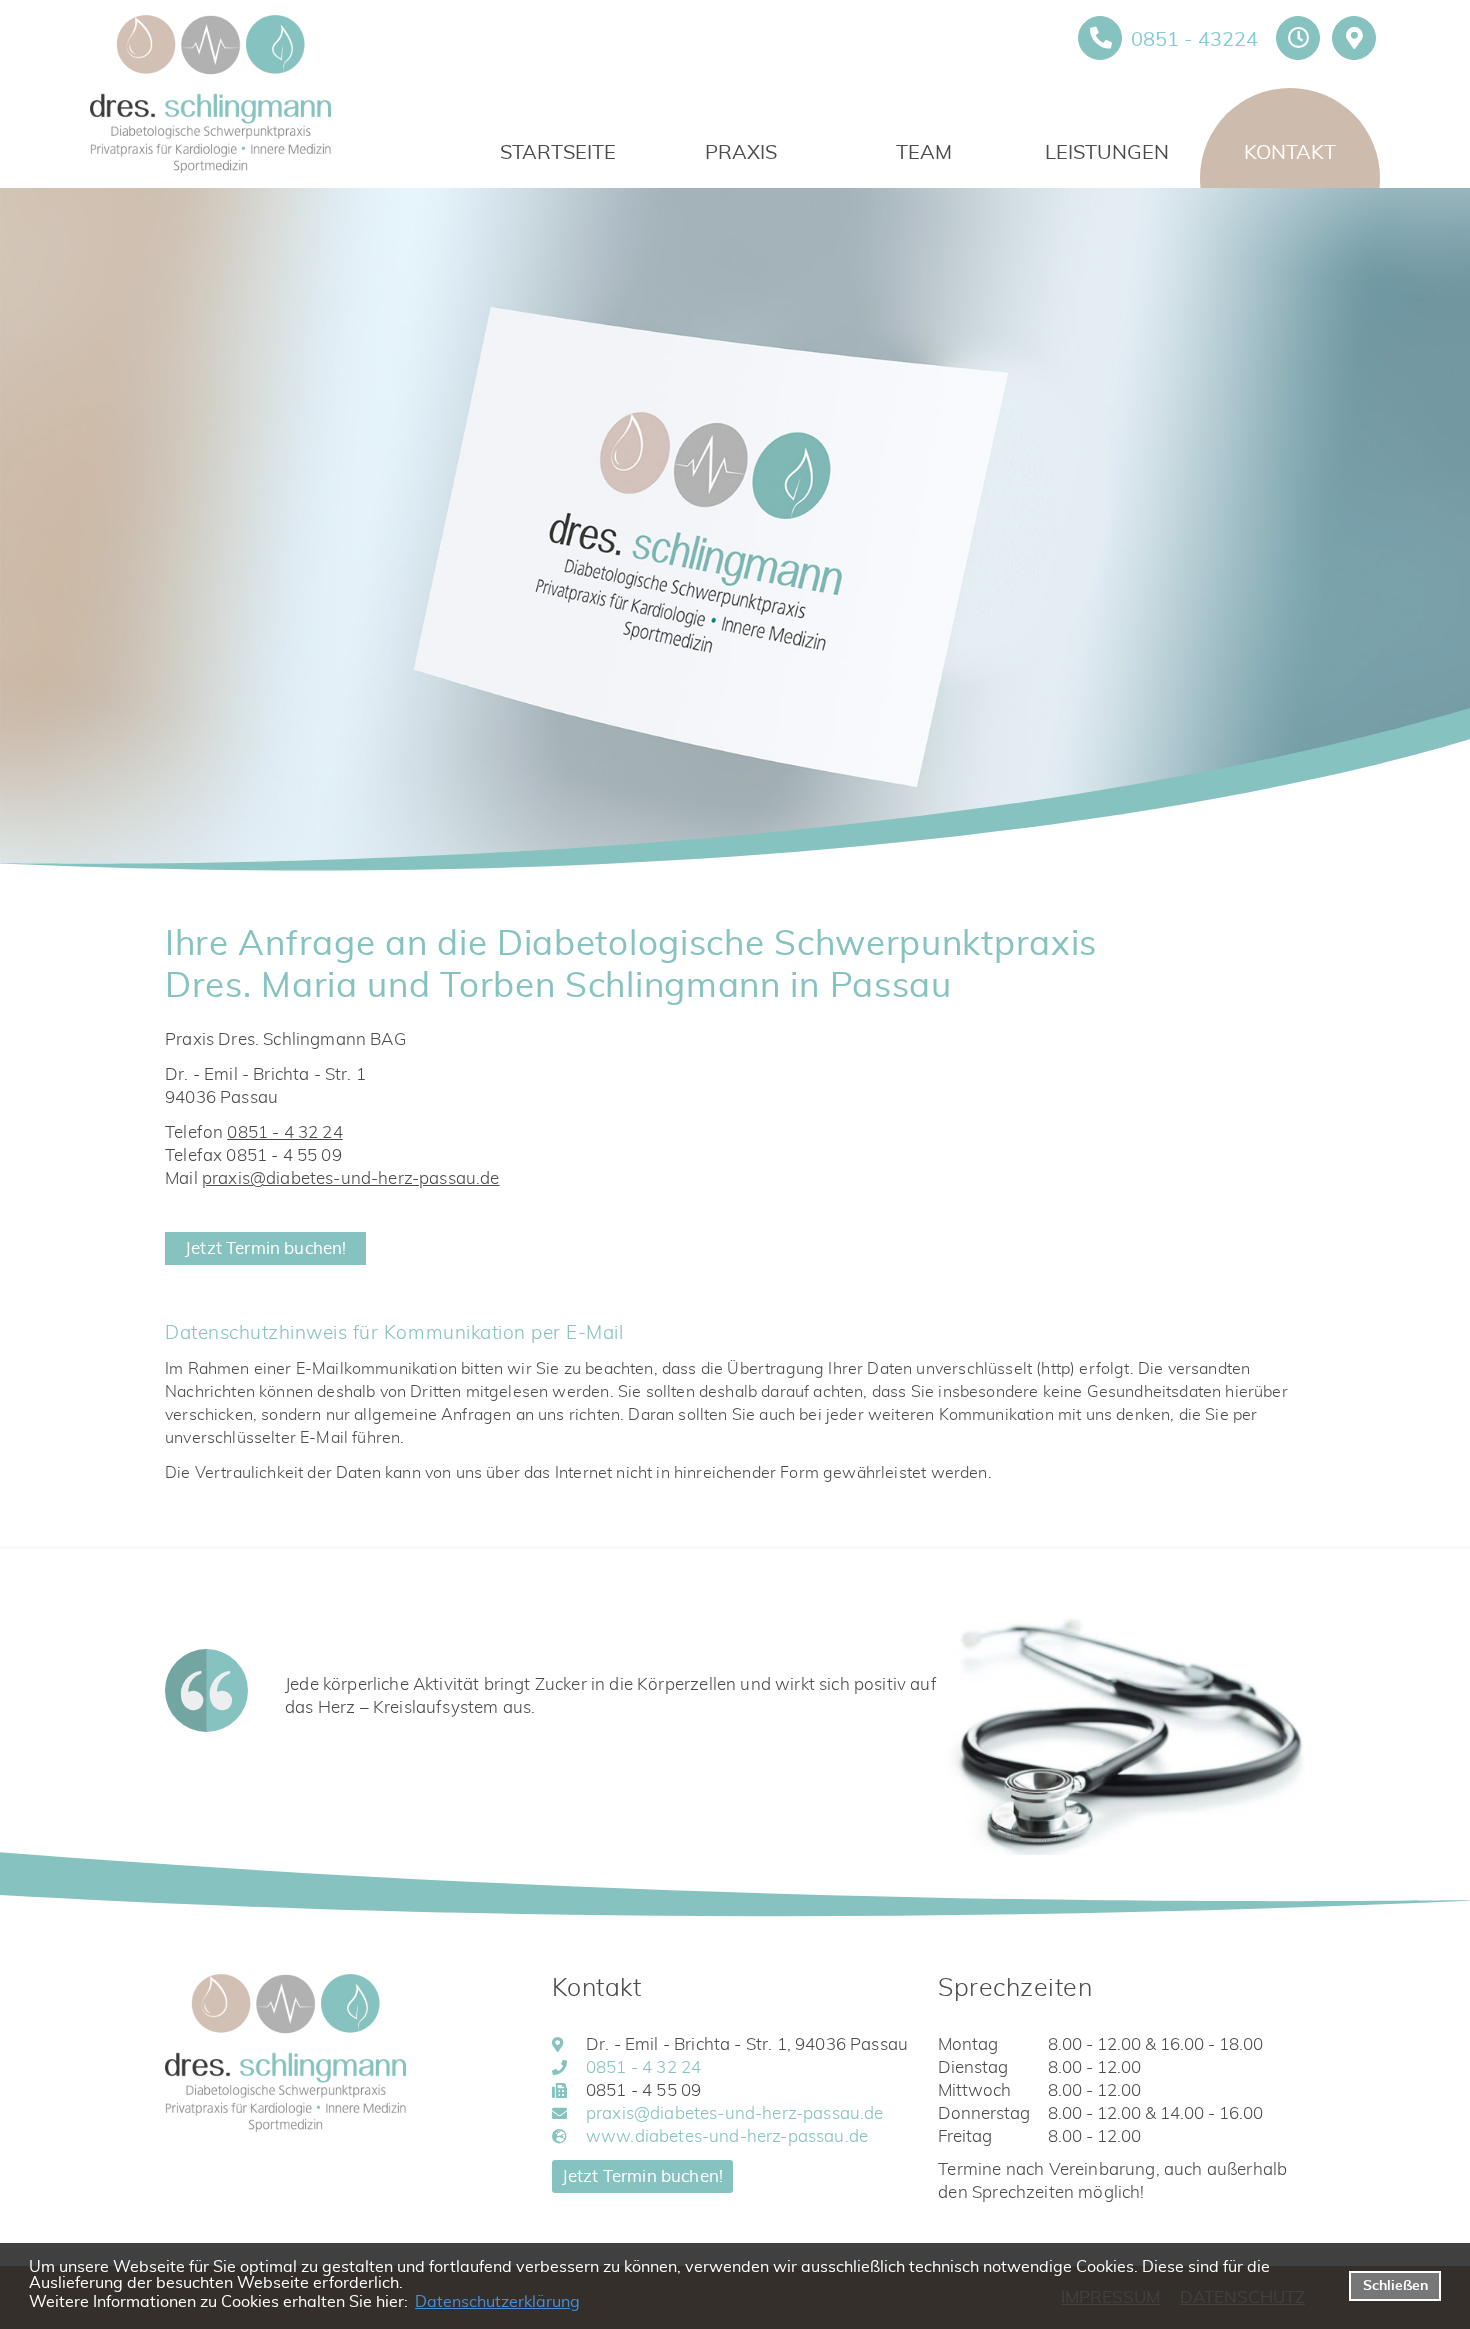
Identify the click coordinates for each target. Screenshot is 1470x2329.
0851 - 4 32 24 (284, 1132)
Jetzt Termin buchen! (265, 1248)
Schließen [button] (1395, 2285)
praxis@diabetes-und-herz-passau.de (351, 1178)
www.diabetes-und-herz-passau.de (727, 2136)
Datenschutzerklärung (497, 2302)
